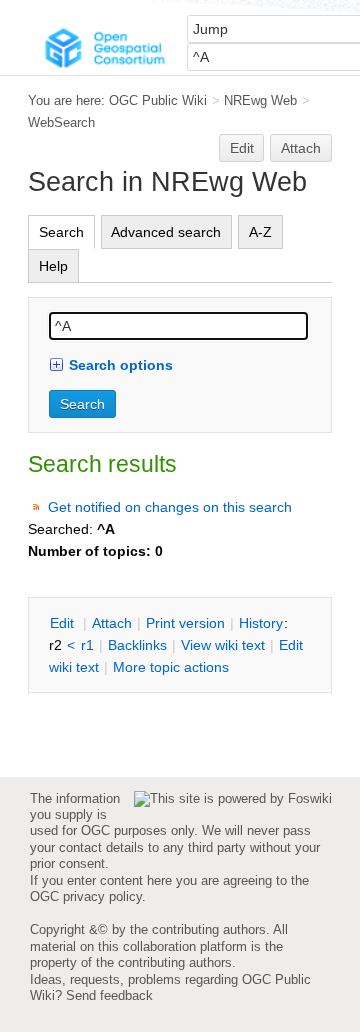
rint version (185, 623)
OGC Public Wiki (158, 100)
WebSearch (61, 122)
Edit (242, 148)
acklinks (137, 645)
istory (261, 623)
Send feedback (109, 995)
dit (64, 623)
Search (61, 232)
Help (53, 266)
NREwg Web (260, 100)
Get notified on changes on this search (170, 507)
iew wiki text (223, 645)
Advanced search (166, 232)
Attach (301, 148)
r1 (87, 645)
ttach (112, 623)
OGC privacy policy (86, 896)
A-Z (260, 232)
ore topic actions (171, 667)
